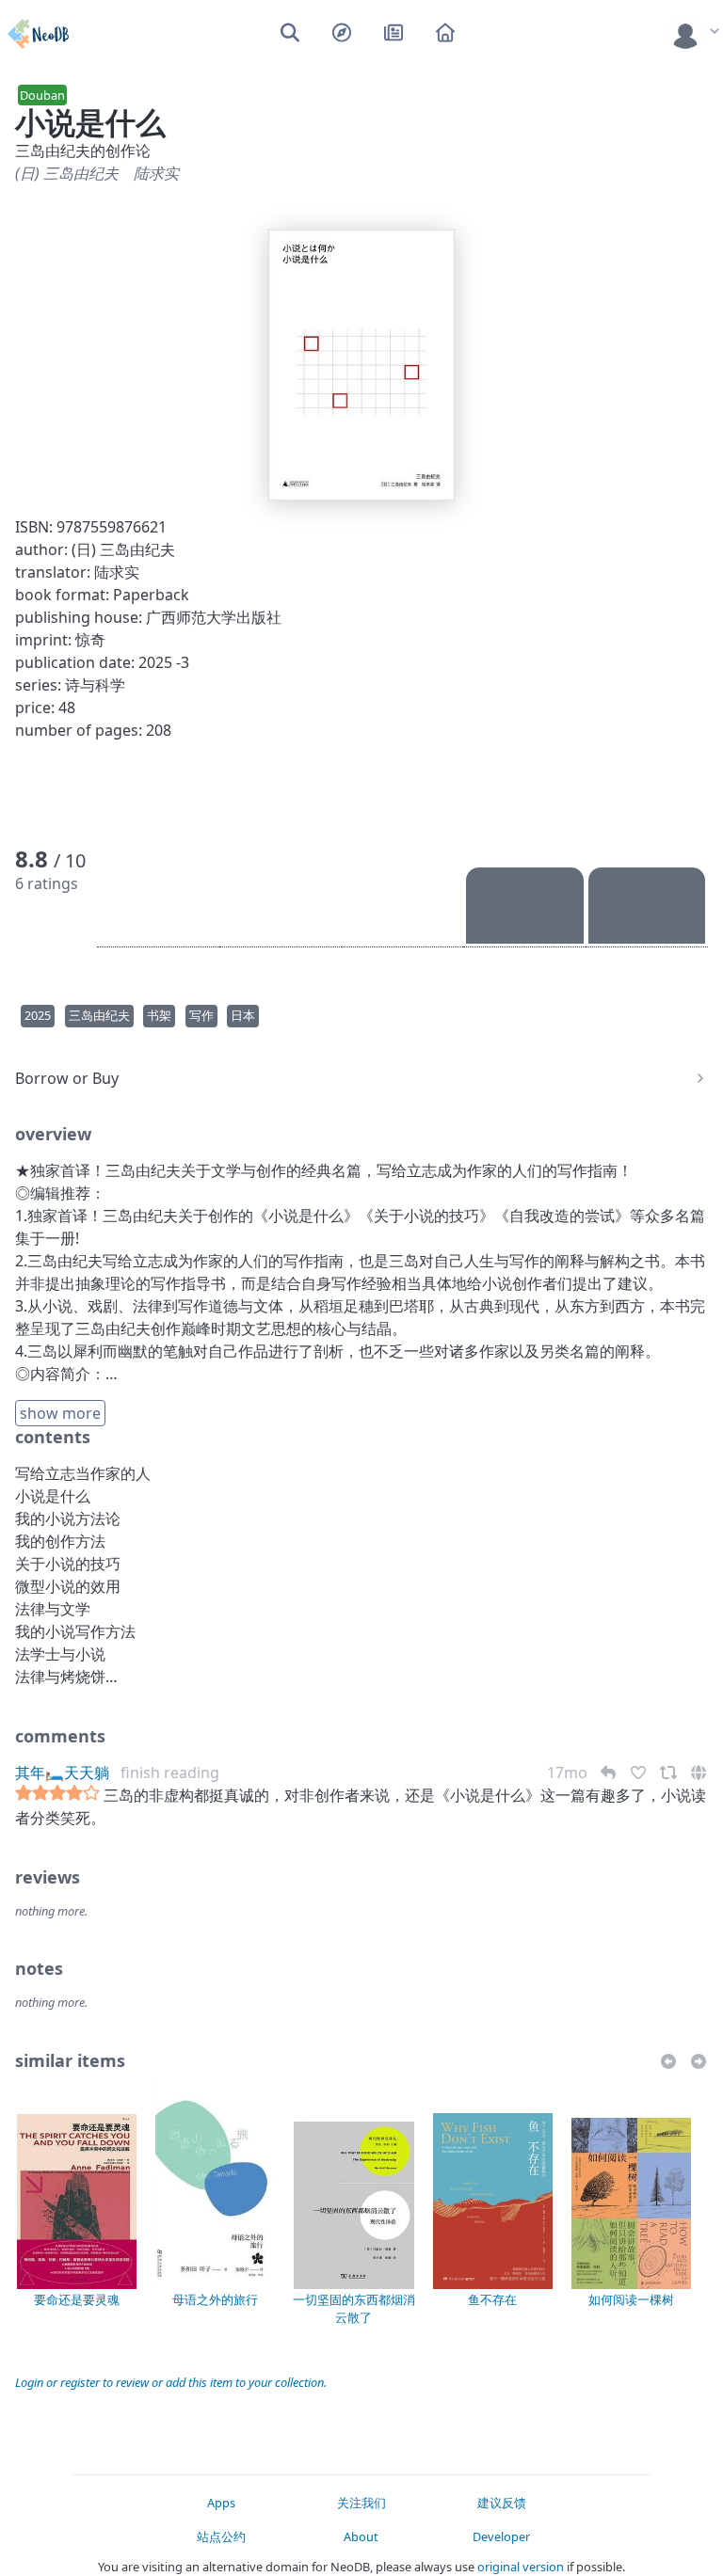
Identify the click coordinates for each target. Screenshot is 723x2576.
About (361, 2536)
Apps (221, 2503)
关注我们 (361, 2503)
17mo (569, 1773)
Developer (501, 2536)
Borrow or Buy (67, 1078)
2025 (38, 1015)
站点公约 (221, 2536)
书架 (159, 1015)
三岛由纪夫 (99, 1015)
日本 (243, 1015)
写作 (201, 1015)
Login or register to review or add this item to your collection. (171, 2382)
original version (521, 2567)
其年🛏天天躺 (62, 1773)
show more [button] (60, 1413)
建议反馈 (502, 2503)
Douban (42, 95)
